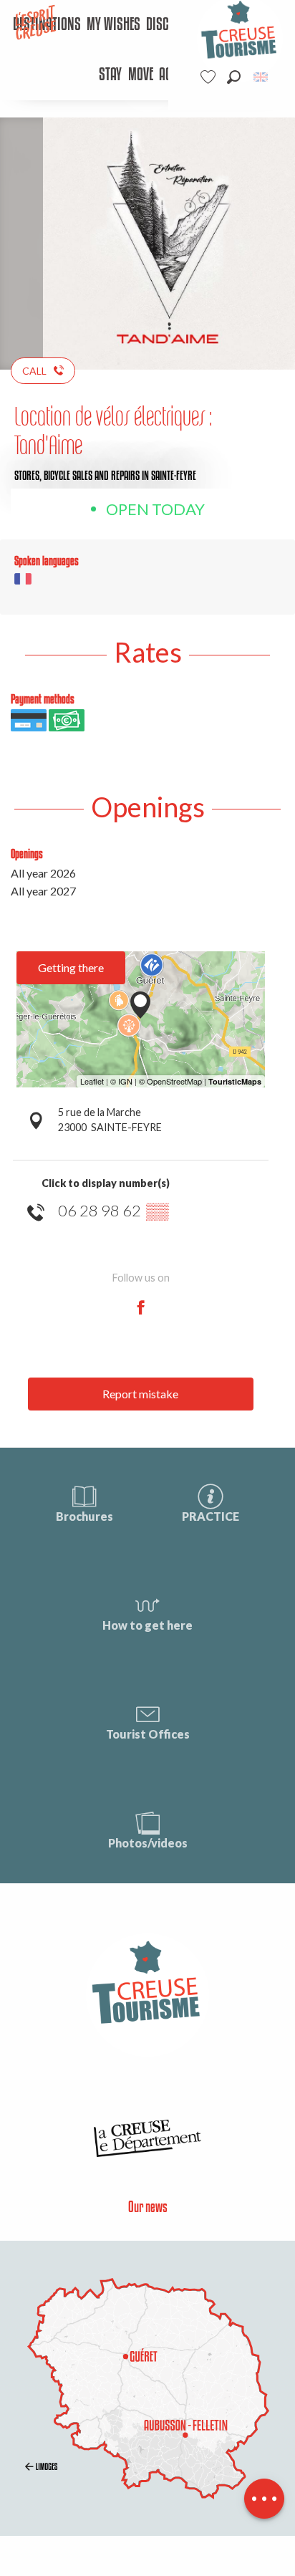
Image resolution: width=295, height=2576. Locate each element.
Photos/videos (148, 1843)
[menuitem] (113, 25)
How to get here (147, 1625)
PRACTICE (211, 1516)
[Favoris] (210, 77)
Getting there (71, 967)
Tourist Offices (148, 1734)
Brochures (84, 1516)
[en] (262, 77)
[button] (234, 77)
